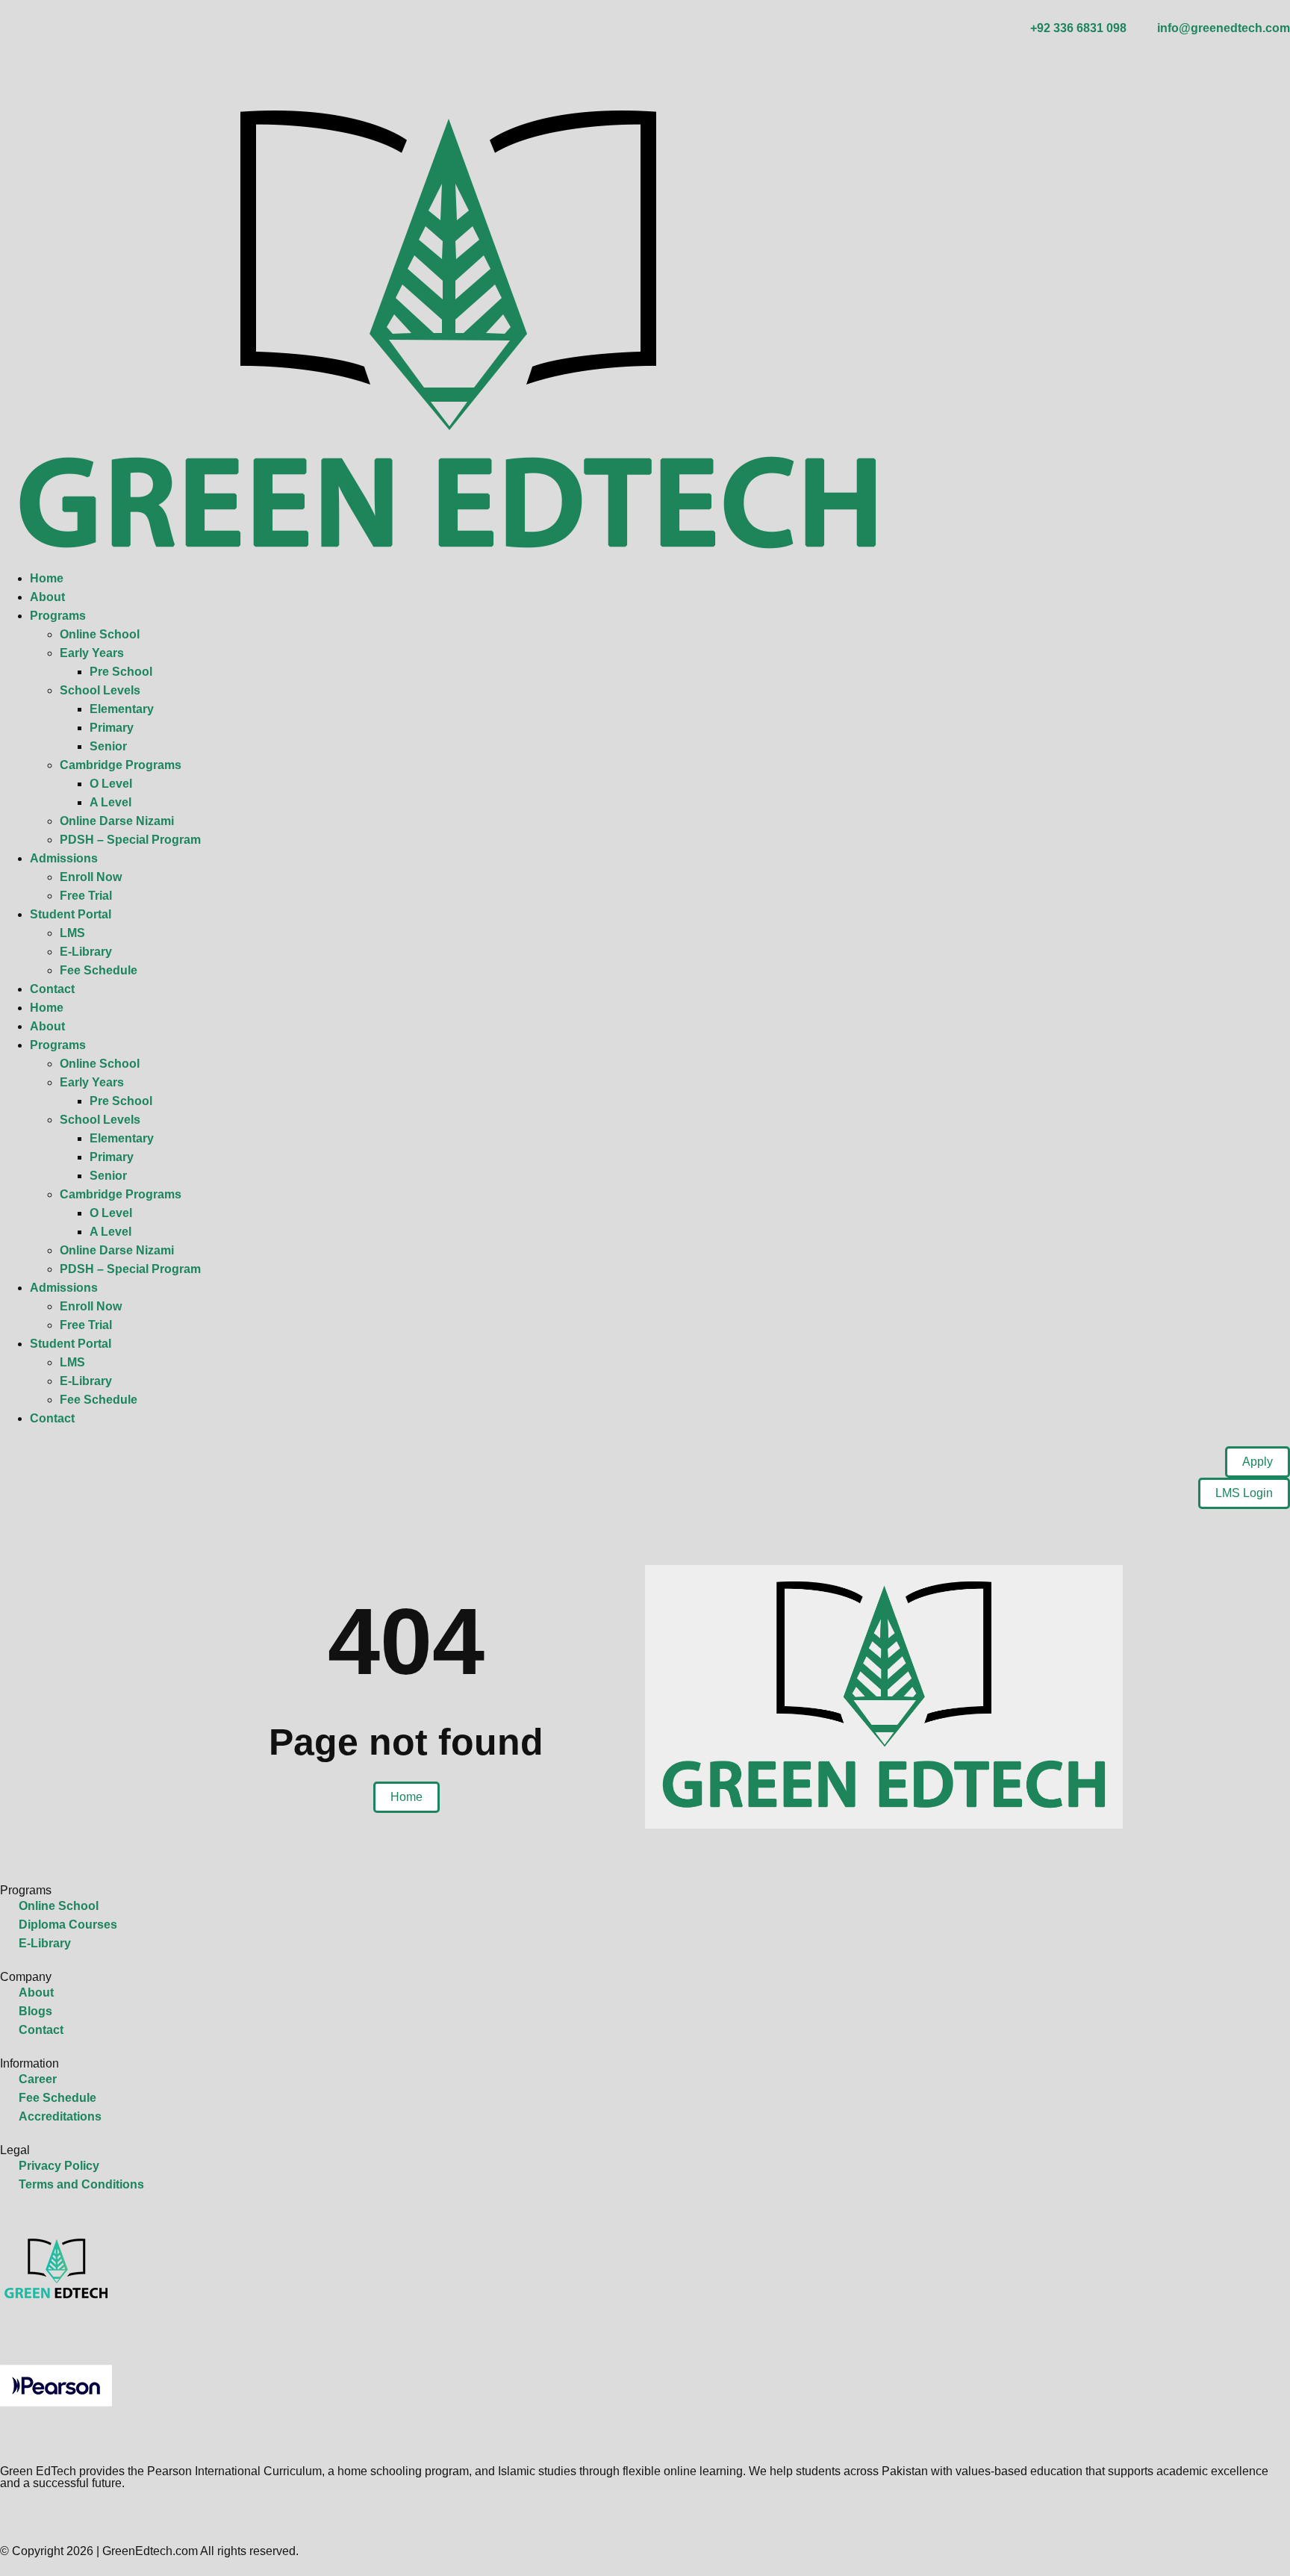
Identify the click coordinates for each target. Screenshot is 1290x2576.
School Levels (100, 690)
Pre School (121, 672)
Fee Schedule (99, 970)
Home (47, 578)
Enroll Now (91, 877)
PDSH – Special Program (130, 840)
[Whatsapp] (36, 2516)
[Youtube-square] (66, 63)
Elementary (122, 709)
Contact (52, 989)
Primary (112, 728)
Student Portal (71, 914)
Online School (100, 634)
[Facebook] (6, 2516)
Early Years (92, 653)
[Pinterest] (81, 63)
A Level (110, 802)
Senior (108, 746)
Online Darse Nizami (117, 821)
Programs (58, 616)
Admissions (64, 858)
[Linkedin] (51, 63)
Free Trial (86, 896)
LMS (72, 933)
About (47, 597)
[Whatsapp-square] (36, 63)
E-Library (86, 952)
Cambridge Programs (121, 765)
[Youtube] (66, 2516)
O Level (111, 784)
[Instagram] (21, 63)
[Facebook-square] (6, 63)
